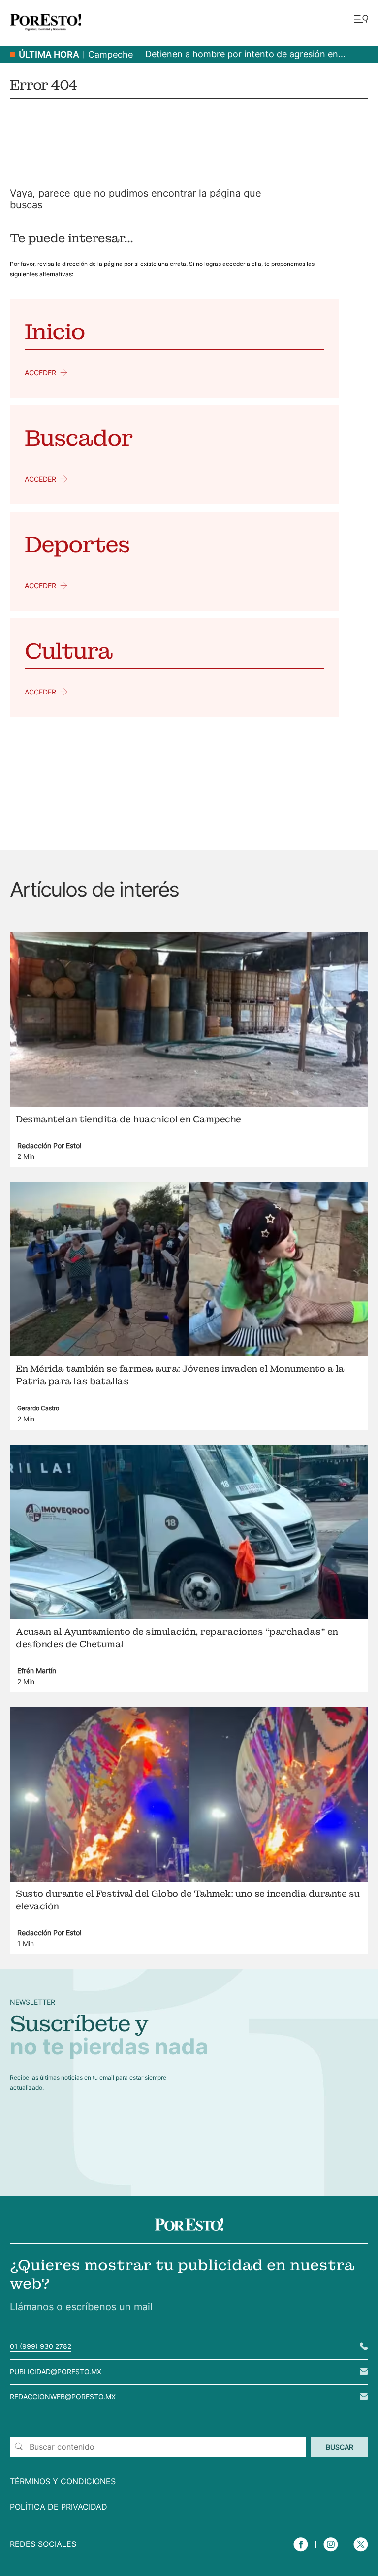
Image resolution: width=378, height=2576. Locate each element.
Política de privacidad (59, 2507)
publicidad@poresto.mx (56, 2371)
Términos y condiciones (63, 2481)
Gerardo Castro (38, 1408)
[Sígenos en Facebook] (301, 2553)
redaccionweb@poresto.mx (63, 2396)
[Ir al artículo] (189, 1104)
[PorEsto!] (46, 34)
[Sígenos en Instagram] (331, 2553)
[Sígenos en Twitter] (361, 2553)
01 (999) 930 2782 (41, 2346)
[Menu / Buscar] (361, 20)
